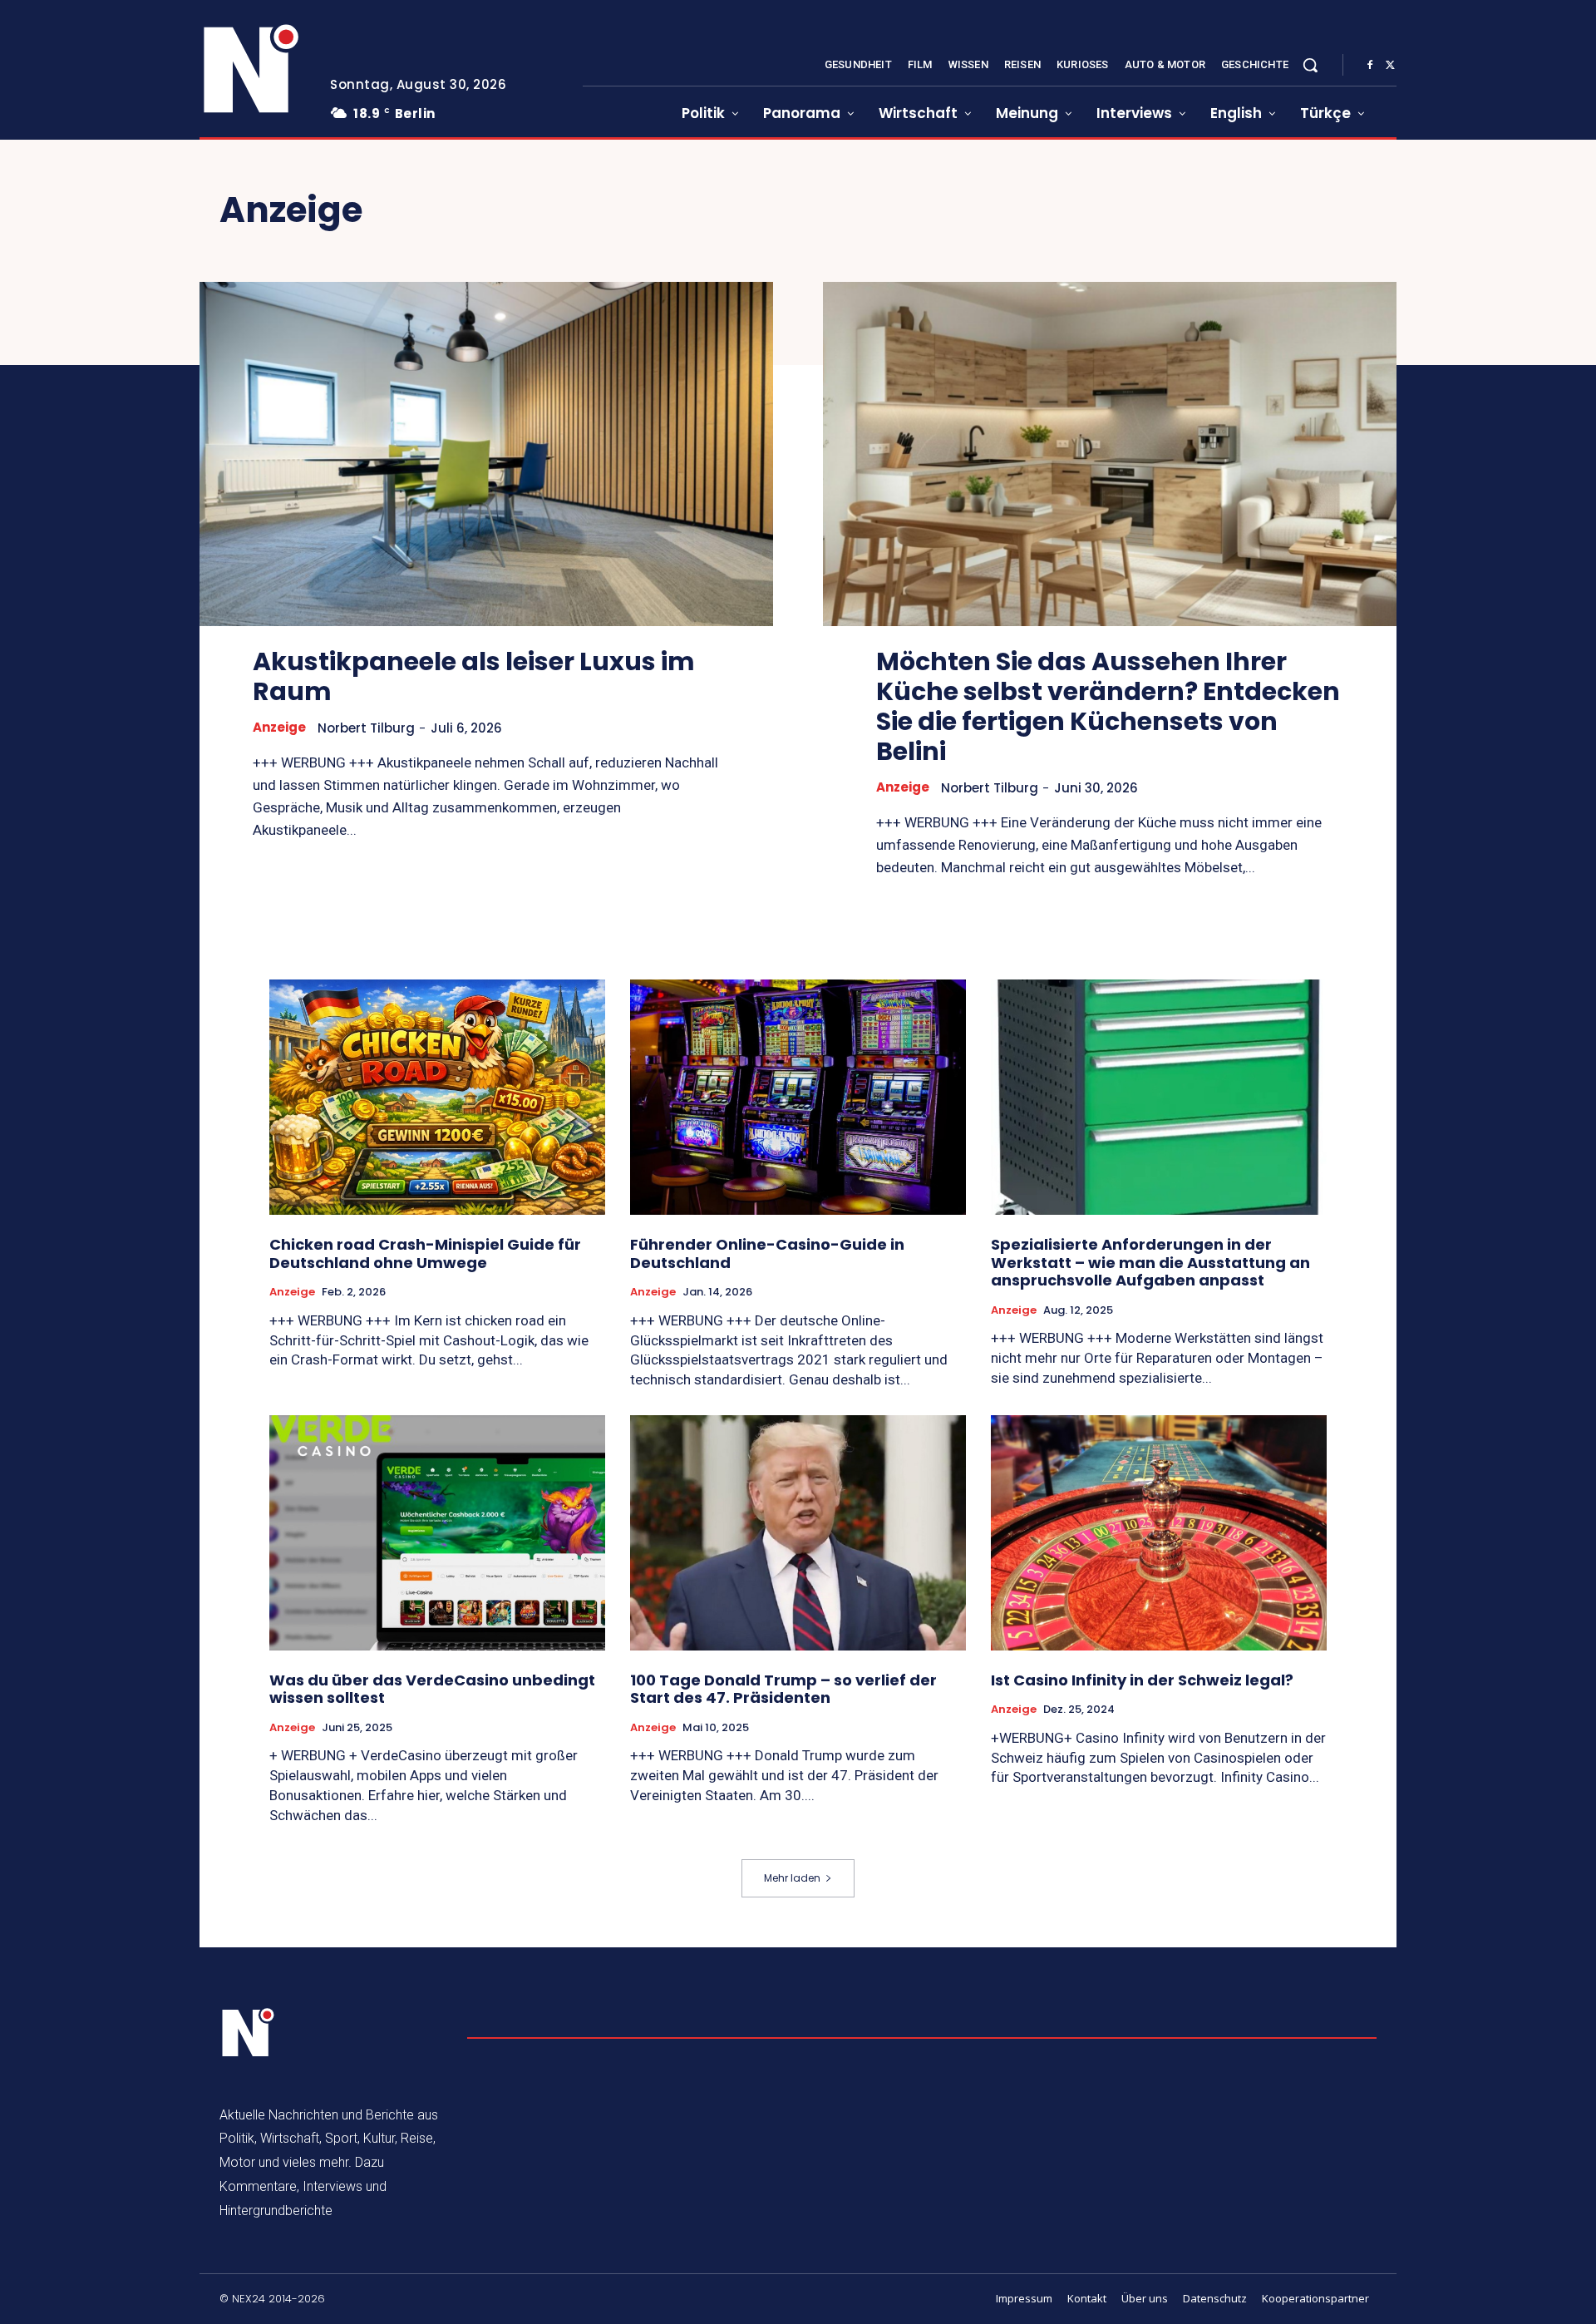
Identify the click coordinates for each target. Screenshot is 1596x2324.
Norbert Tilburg (366, 728)
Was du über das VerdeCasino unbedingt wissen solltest (432, 1689)
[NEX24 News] (252, 70)
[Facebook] (1370, 66)
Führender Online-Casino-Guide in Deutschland (767, 1253)
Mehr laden (792, 1878)
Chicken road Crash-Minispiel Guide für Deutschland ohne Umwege (425, 1253)
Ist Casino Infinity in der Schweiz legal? (1142, 1680)
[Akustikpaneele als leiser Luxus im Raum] (486, 454)
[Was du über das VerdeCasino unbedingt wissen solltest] (437, 1533)
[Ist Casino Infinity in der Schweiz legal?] (1159, 1533)
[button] (1310, 65)
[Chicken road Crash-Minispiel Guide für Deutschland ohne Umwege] (437, 1097)
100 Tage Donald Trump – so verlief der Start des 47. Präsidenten (783, 1689)
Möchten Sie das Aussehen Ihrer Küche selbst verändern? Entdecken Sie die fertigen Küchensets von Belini (1108, 706)
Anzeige (279, 728)
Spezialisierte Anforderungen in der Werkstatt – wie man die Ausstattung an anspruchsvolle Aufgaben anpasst (1150, 1262)
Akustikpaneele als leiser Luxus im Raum (474, 676)
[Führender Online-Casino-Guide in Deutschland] (798, 1097)
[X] (1390, 66)
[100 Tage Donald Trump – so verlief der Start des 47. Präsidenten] (798, 1533)
